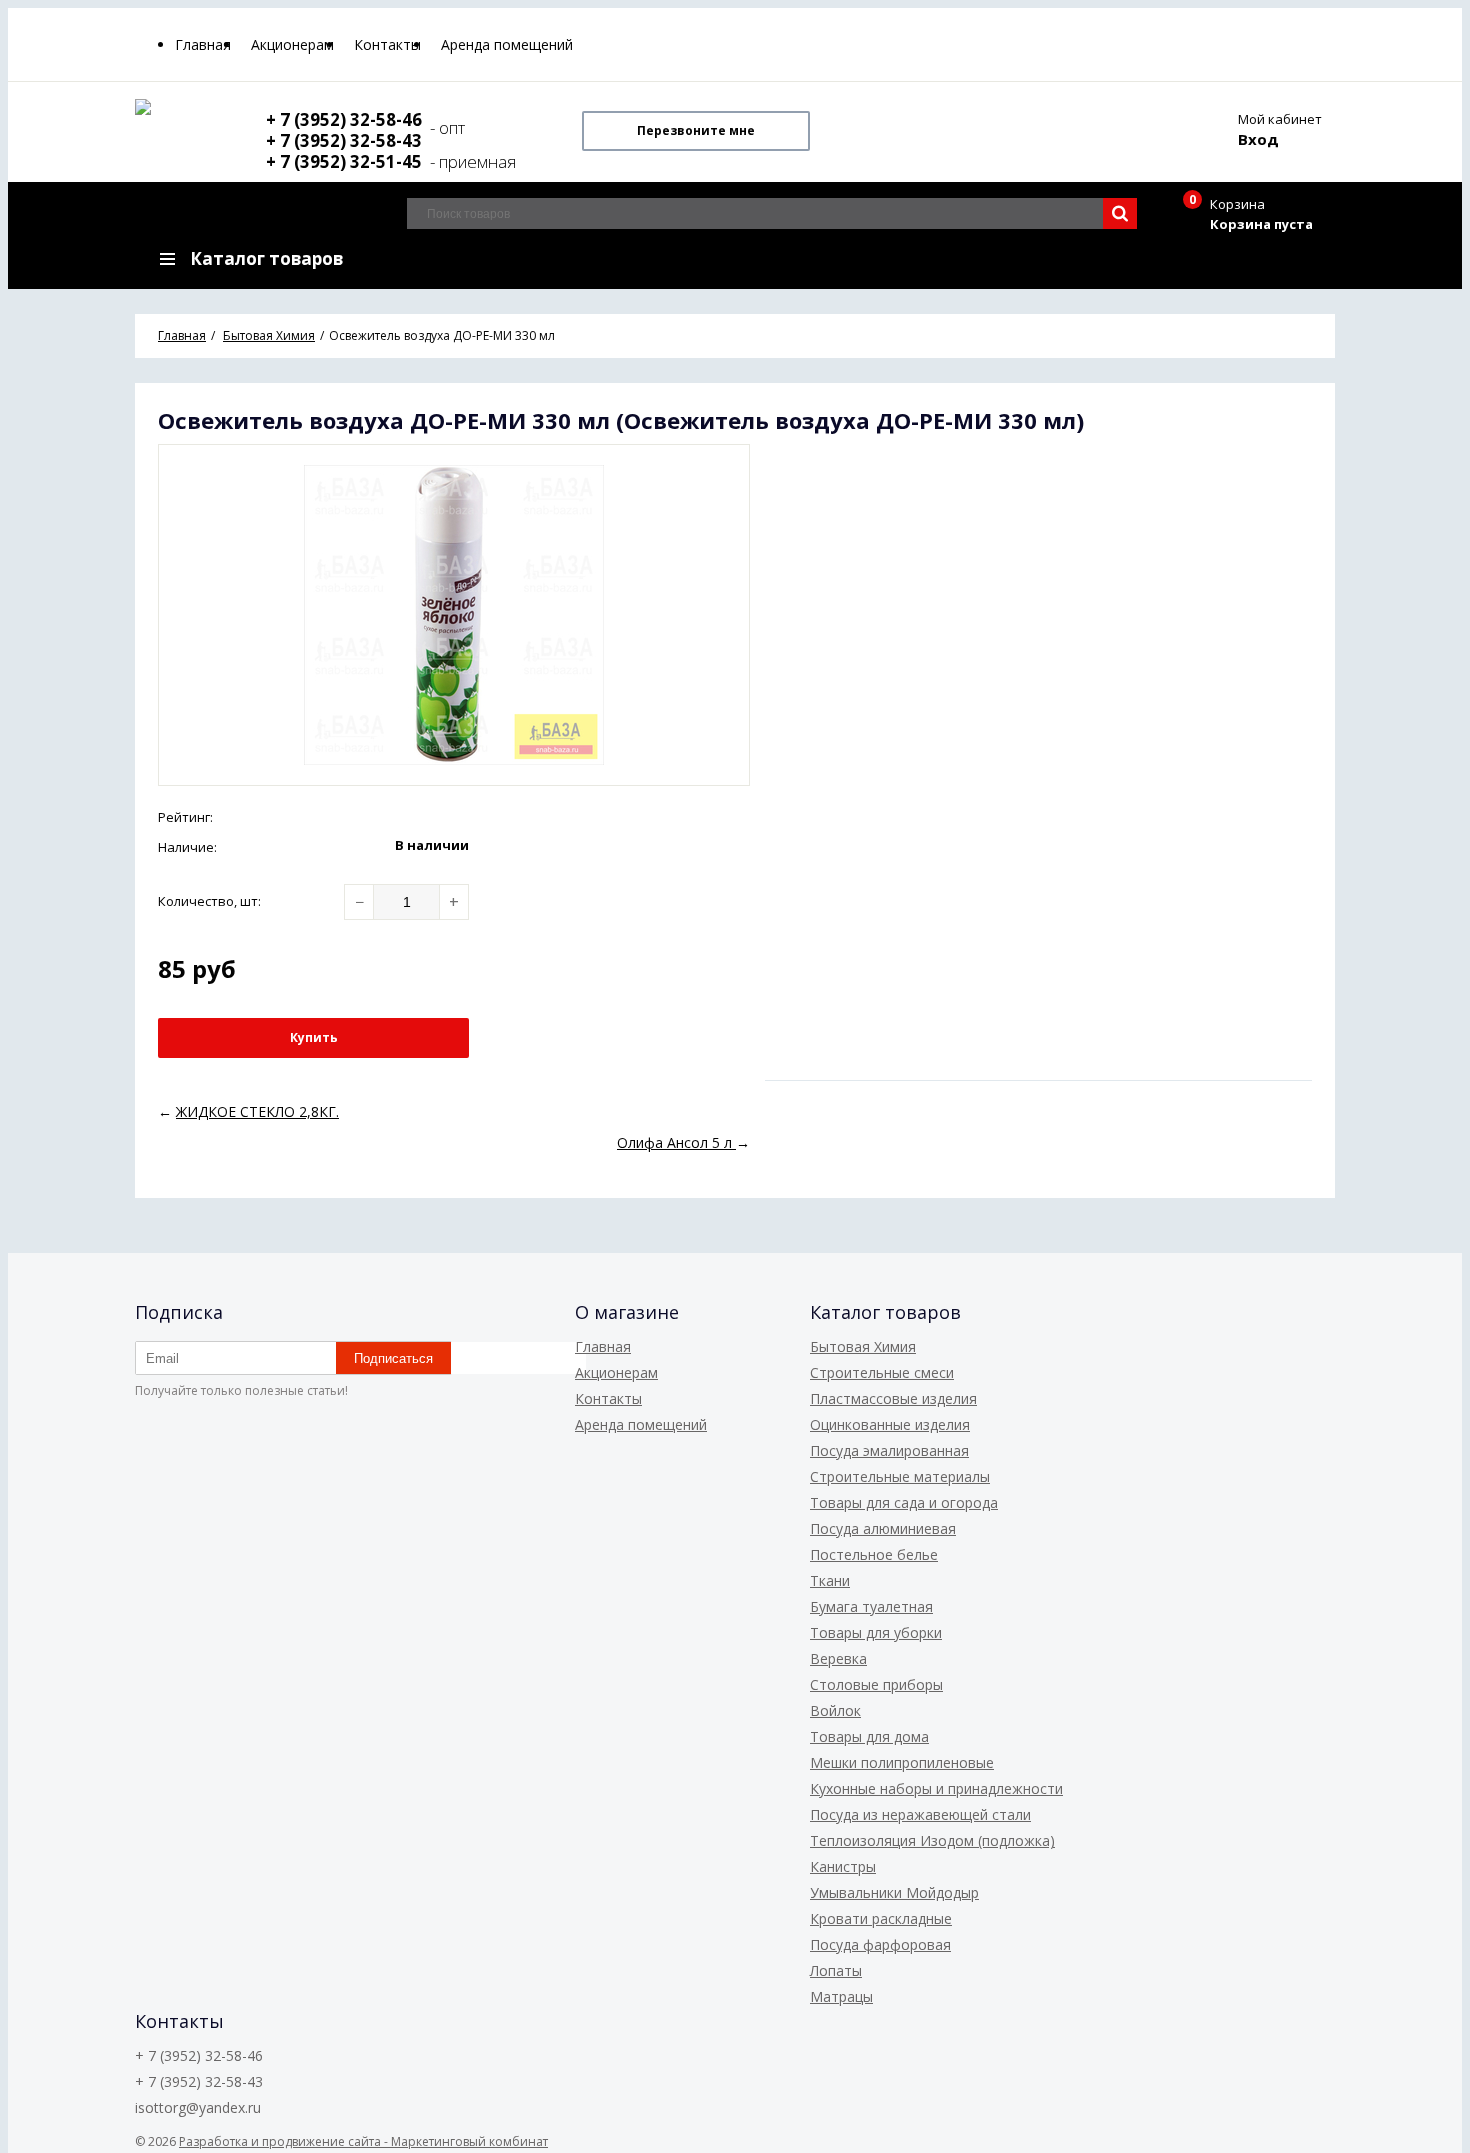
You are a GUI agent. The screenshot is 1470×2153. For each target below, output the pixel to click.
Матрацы (841, 1996)
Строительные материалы (900, 1476)
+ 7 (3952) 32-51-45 (346, 161)
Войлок (835, 1710)
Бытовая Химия (863, 1346)
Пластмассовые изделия (893, 1398)
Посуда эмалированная (889, 1450)
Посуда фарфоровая (880, 1944)
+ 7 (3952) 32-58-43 (344, 140)
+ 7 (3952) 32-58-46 (344, 119)
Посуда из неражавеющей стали (920, 1814)
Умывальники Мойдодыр (894, 1892)
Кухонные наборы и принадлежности (936, 1788)
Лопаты (836, 1970)
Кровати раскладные (881, 1918)
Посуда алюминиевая (883, 1528)
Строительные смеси (882, 1372)
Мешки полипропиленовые (902, 1762)
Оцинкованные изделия (890, 1424)
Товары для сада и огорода (904, 1502)
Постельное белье (874, 1554)
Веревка (838, 1658)
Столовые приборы (876, 1684)
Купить (314, 1037)
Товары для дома (869, 1736)
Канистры (843, 1866)
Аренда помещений (507, 44)
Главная (203, 44)
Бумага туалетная (871, 1606)
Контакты (387, 44)
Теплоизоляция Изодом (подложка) (932, 1840)
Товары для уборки (876, 1632)
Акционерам (292, 44)
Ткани (830, 1580)
